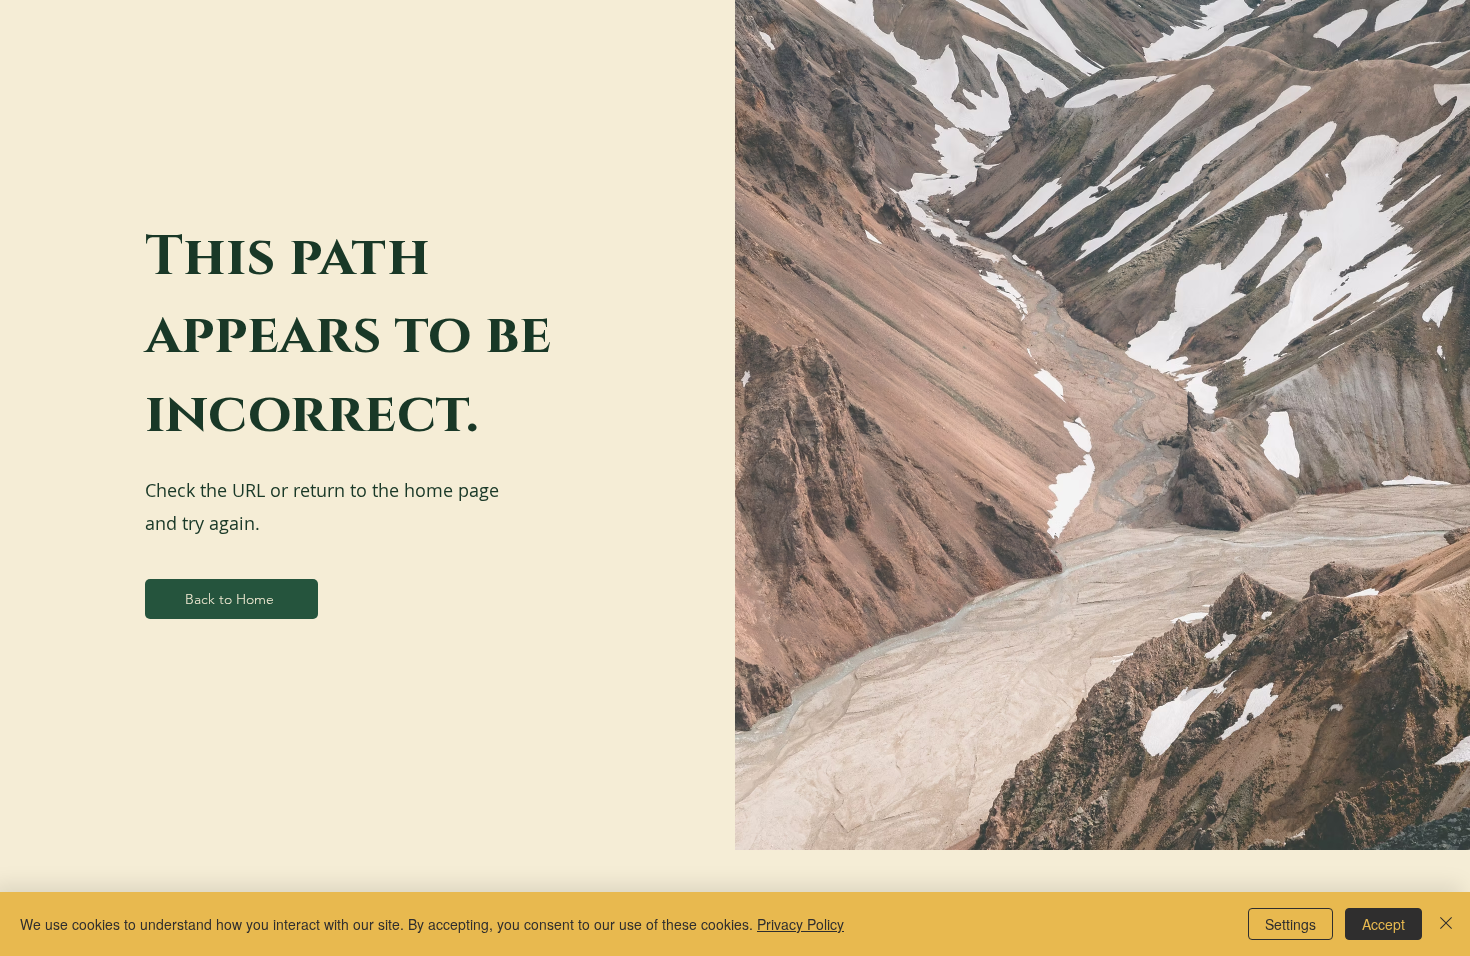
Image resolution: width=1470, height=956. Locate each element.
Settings (1290, 924)
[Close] (1446, 924)
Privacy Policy (800, 924)
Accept (1383, 924)
